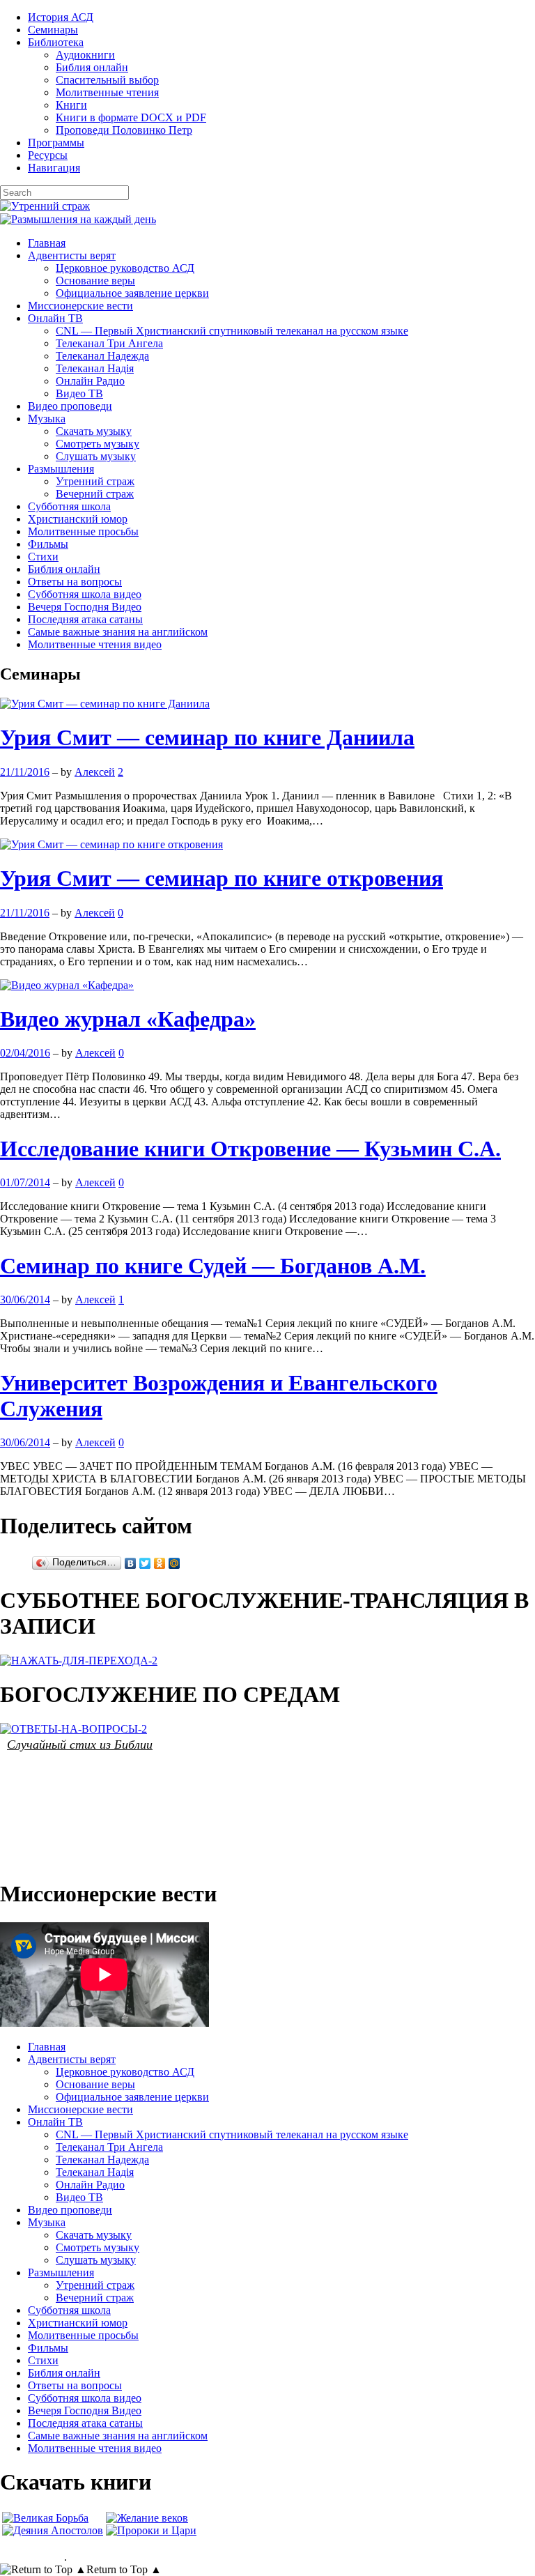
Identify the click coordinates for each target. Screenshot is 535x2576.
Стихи (43, 557)
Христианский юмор (78, 519)
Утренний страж (95, 481)
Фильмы (48, 544)
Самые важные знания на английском (118, 632)
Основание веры (95, 281)
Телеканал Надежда (102, 356)
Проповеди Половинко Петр (124, 130)
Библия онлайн (92, 67)
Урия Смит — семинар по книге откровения (222, 878)
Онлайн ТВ (55, 318)
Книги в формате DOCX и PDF (131, 117)
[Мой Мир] (175, 1563)
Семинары (53, 30)
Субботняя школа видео (85, 594)
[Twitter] (145, 1563)
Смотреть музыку (98, 444)
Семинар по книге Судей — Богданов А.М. (213, 1266)
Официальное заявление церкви (132, 293)
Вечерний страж (95, 494)
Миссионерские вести (80, 306)
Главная (47, 243)
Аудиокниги (85, 55)
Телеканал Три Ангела (109, 343)
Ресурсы (48, 155)
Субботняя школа (69, 506)
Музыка (47, 419)
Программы (56, 143)
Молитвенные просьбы (83, 531)
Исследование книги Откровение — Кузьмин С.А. (250, 1149)
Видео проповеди (70, 406)
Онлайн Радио (90, 381)
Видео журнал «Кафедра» (128, 1019)
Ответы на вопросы (75, 582)
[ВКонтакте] (131, 1563)
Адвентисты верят (72, 255)
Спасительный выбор (107, 80)
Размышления (61, 469)
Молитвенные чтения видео (95, 644)
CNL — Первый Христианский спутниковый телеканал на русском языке (232, 331)
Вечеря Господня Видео (85, 607)
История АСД (61, 17)
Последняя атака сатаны (85, 619)
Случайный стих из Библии (80, 1744)
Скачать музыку (94, 431)
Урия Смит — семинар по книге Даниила (207, 737)
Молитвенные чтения (107, 92)
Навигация (54, 168)
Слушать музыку (96, 456)
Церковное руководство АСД (125, 268)
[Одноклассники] (160, 1563)
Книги (71, 105)
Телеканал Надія (95, 368)
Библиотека (56, 42)
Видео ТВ (79, 393)
